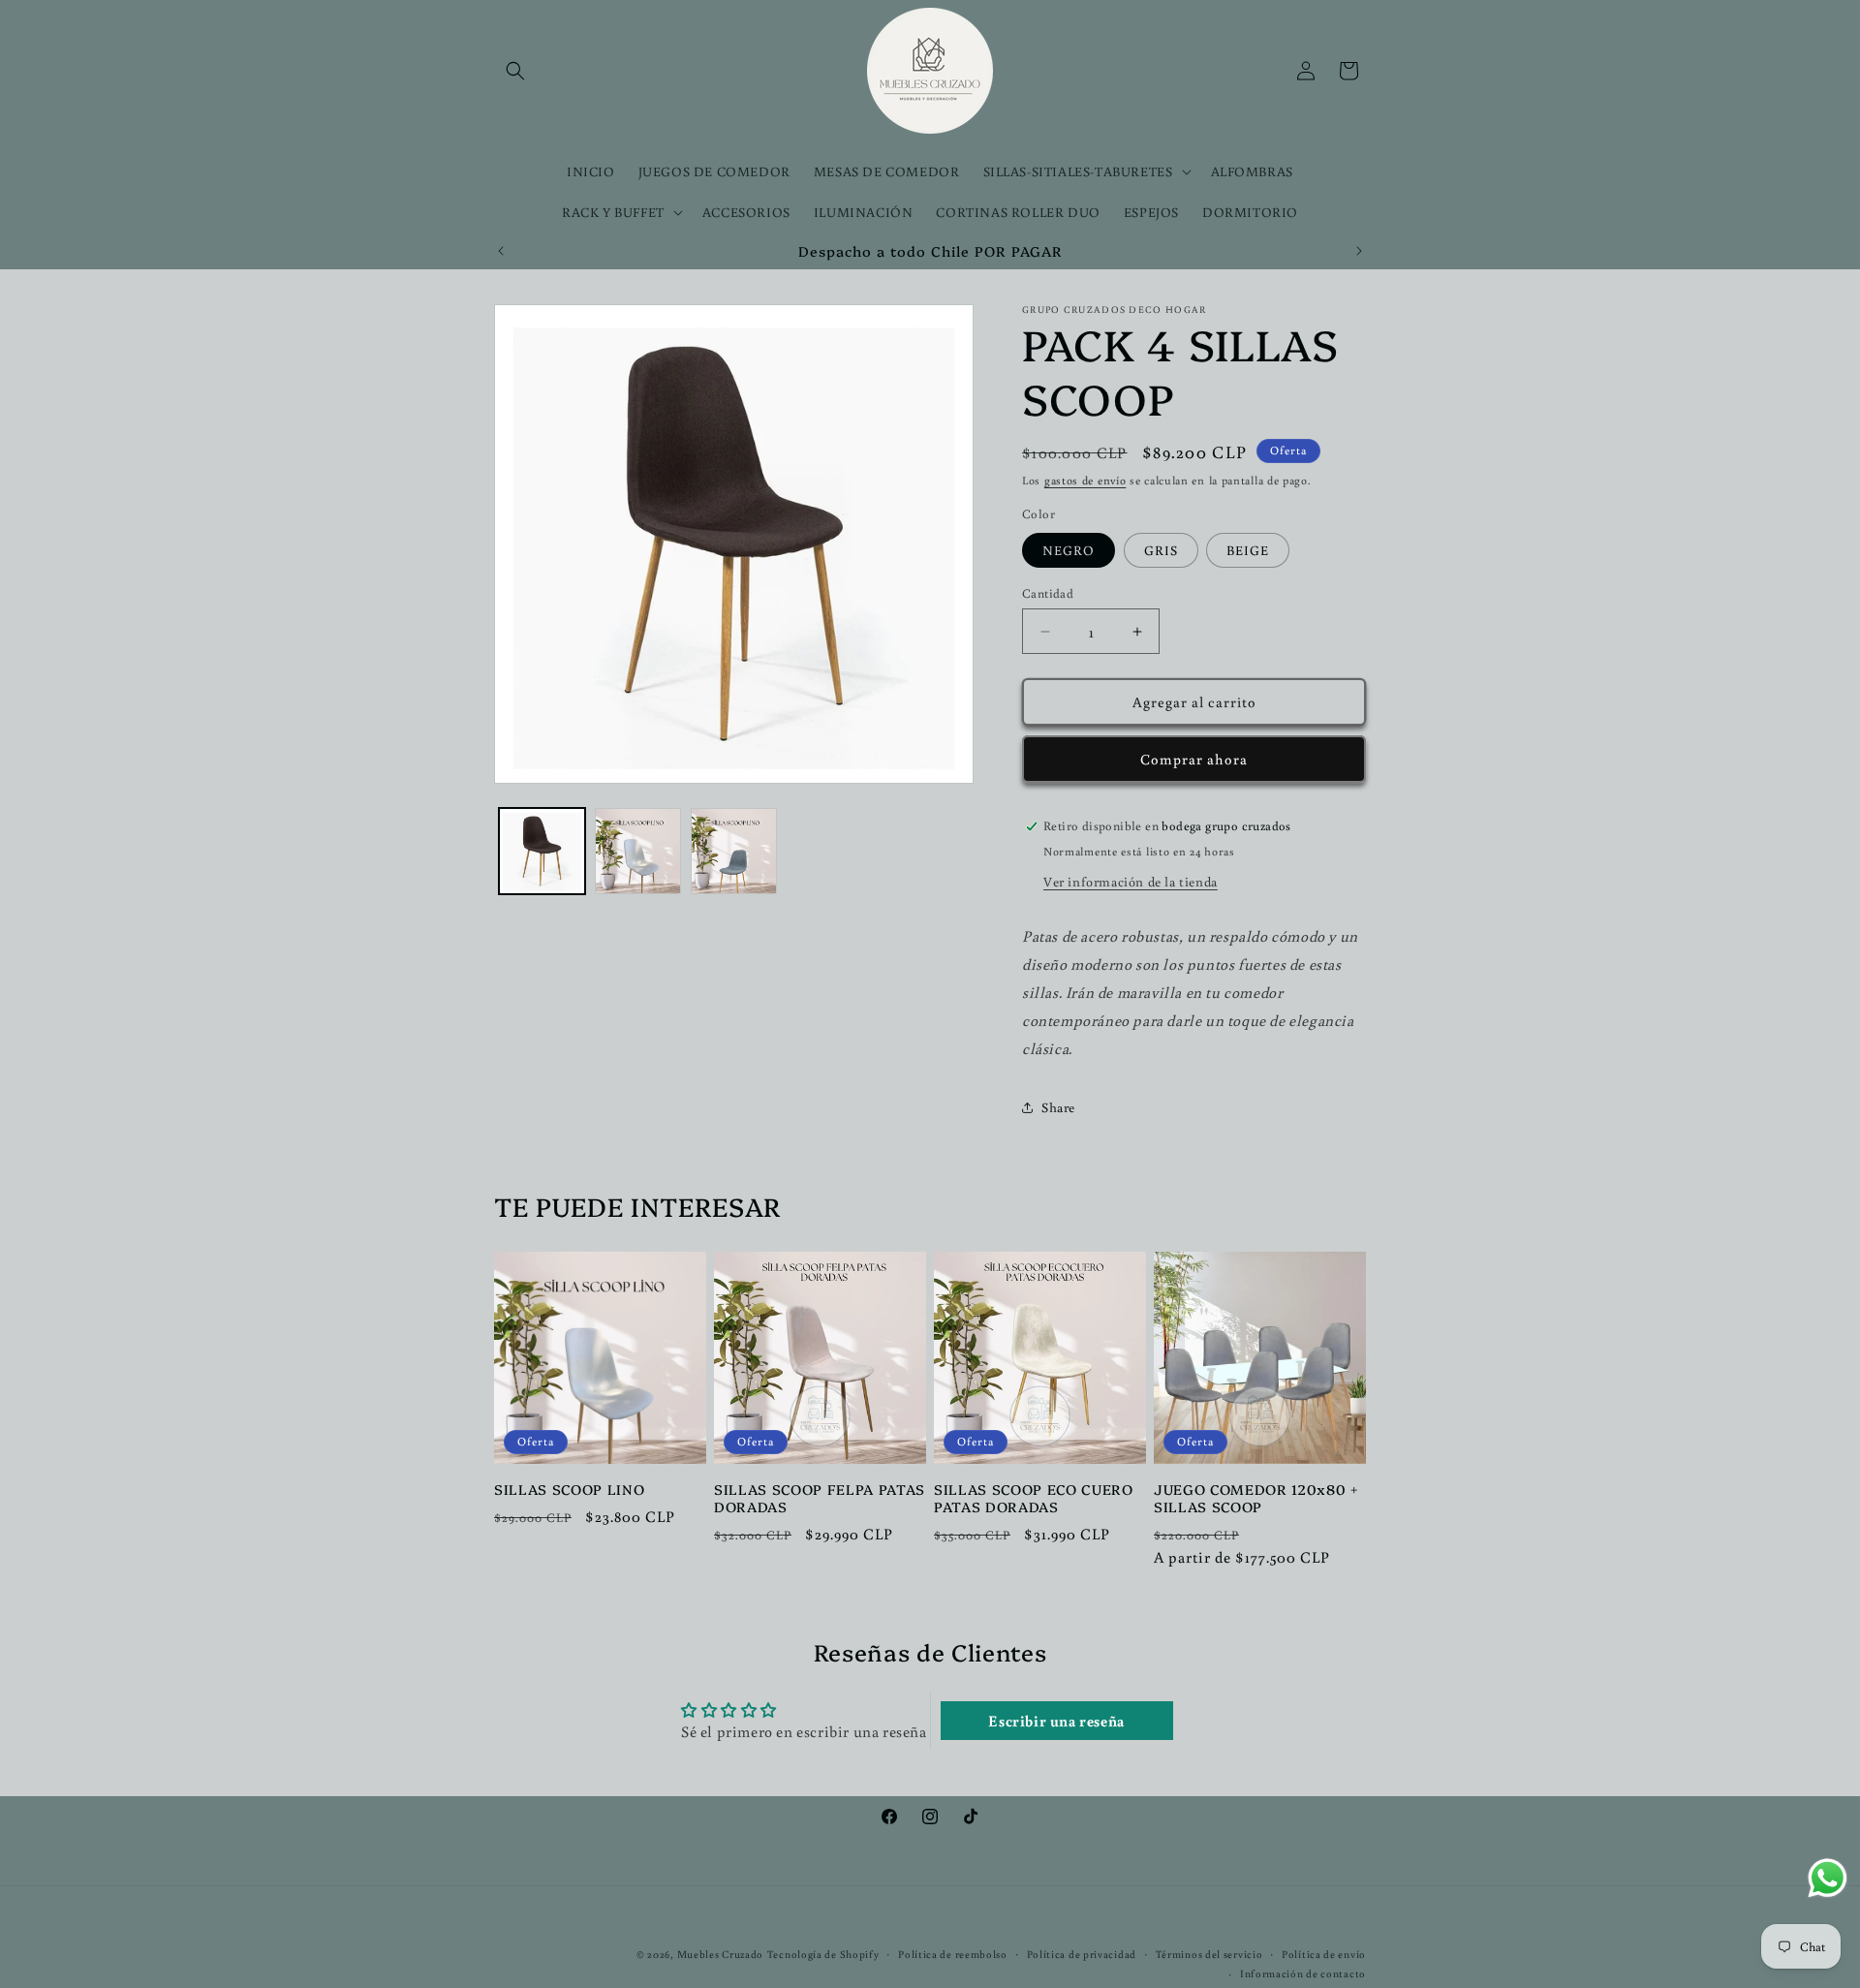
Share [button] (1058, 1107)
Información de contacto (1303, 1973)
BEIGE (1248, 550)
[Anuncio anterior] (501, 251)
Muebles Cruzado (721, 1954)
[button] (515, 71)
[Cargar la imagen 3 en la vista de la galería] (734, 851)
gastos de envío (1085, 480)
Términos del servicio (1209, 1954)
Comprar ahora (1194, 759)
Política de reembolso (953, 1954)
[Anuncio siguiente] (1359, 251)
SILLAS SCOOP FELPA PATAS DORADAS (820, 1498)
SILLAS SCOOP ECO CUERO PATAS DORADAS (1034, 1498)
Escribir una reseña (1056, 1721)
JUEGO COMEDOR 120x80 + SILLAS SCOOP (1256, 1498)
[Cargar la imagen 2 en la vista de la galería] (638, 851)
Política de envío (1324, 1954)
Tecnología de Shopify (823, 1954)
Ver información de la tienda (1131, 882)
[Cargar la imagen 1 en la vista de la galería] (542, 851)
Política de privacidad (1082, 1954)
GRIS (1161, 550)
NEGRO (1069, 550)
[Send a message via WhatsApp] (1828, 1878)
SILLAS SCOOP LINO (569, 1489)
